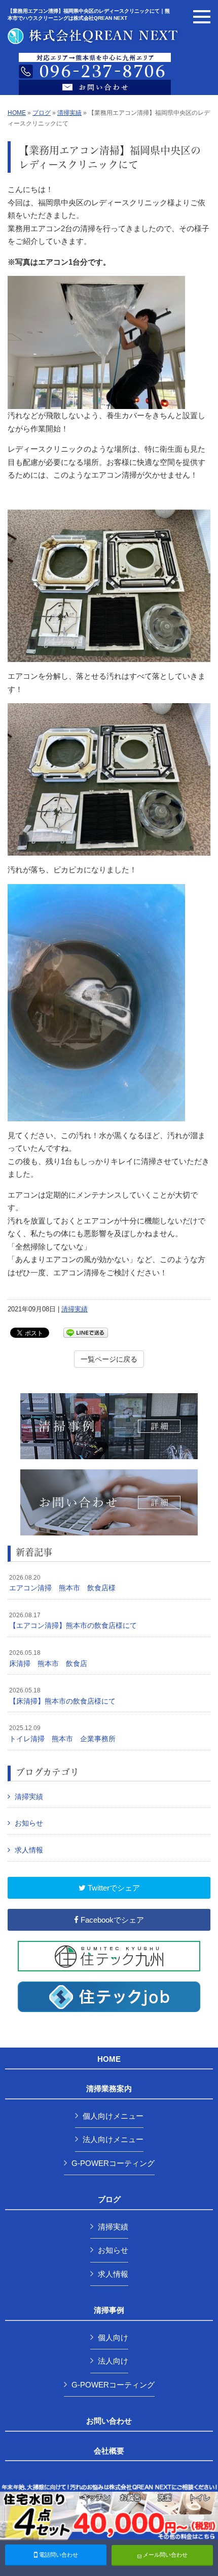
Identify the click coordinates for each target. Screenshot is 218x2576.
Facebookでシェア (111, 1920)
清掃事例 (109, 2310)
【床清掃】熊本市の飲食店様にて (62, 1696)
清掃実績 (69, 113)
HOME (17, 113)
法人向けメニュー (113, 2139)
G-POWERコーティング (113, 2163)
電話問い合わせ (58, 2555)
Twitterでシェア (113, 1888)
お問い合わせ (109, 2421)
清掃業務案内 (109, 2089)
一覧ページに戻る (109, 1359)
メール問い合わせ (165, 2555)
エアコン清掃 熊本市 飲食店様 (62, 1583)
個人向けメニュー (113, 2116)
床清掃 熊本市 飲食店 (48, 1658)
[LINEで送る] (86, 1332)
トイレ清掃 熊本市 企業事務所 (62, 1734)
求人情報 (29, 1850)
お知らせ (29, 1823)
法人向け (113, 2361)
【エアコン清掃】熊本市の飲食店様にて (73, 1621)
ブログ (42, 113)
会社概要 (109, 2451)
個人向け (113, 2337)
